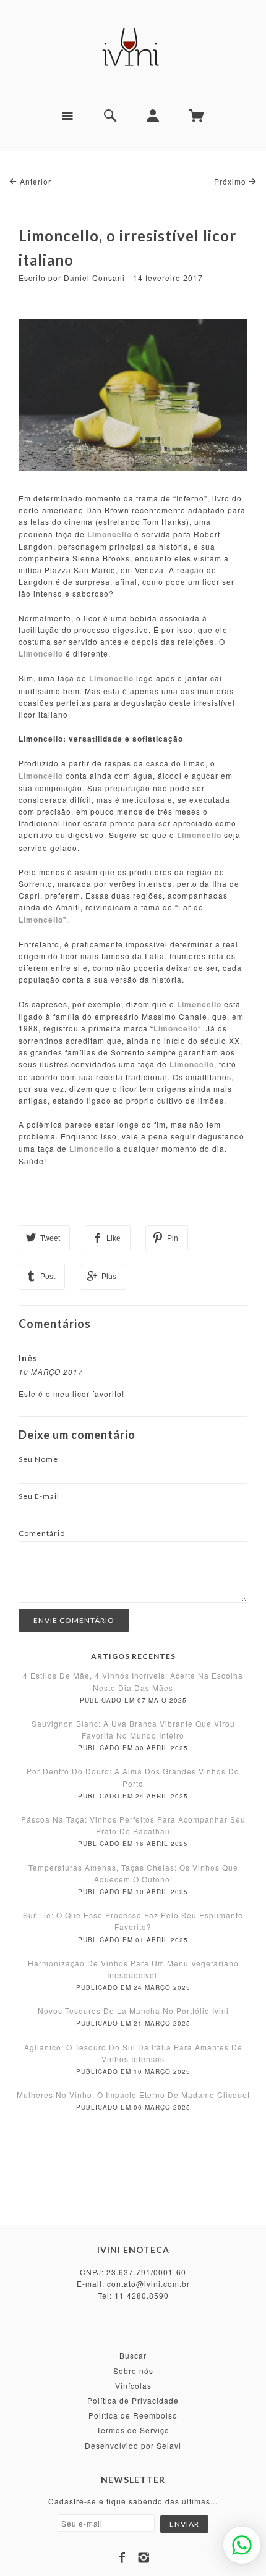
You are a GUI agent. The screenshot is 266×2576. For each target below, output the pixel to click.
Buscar (133, 2355)
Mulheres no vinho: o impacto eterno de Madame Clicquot (133, 2095)
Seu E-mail (39, 1496)
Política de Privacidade (133, 2400)
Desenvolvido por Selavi (133, 2445)
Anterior (34, 181)
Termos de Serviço (133, 2430)
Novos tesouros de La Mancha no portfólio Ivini (133, 2011)
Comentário (42, 1533)
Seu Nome (38, 1459)
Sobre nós (133, 2371)
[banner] (133, 49)
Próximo (231, 181)
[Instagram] (144, 2557)
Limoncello (41, 653)
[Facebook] (122, 2557)
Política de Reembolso (133, 2415)
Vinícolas (133, 2385)
